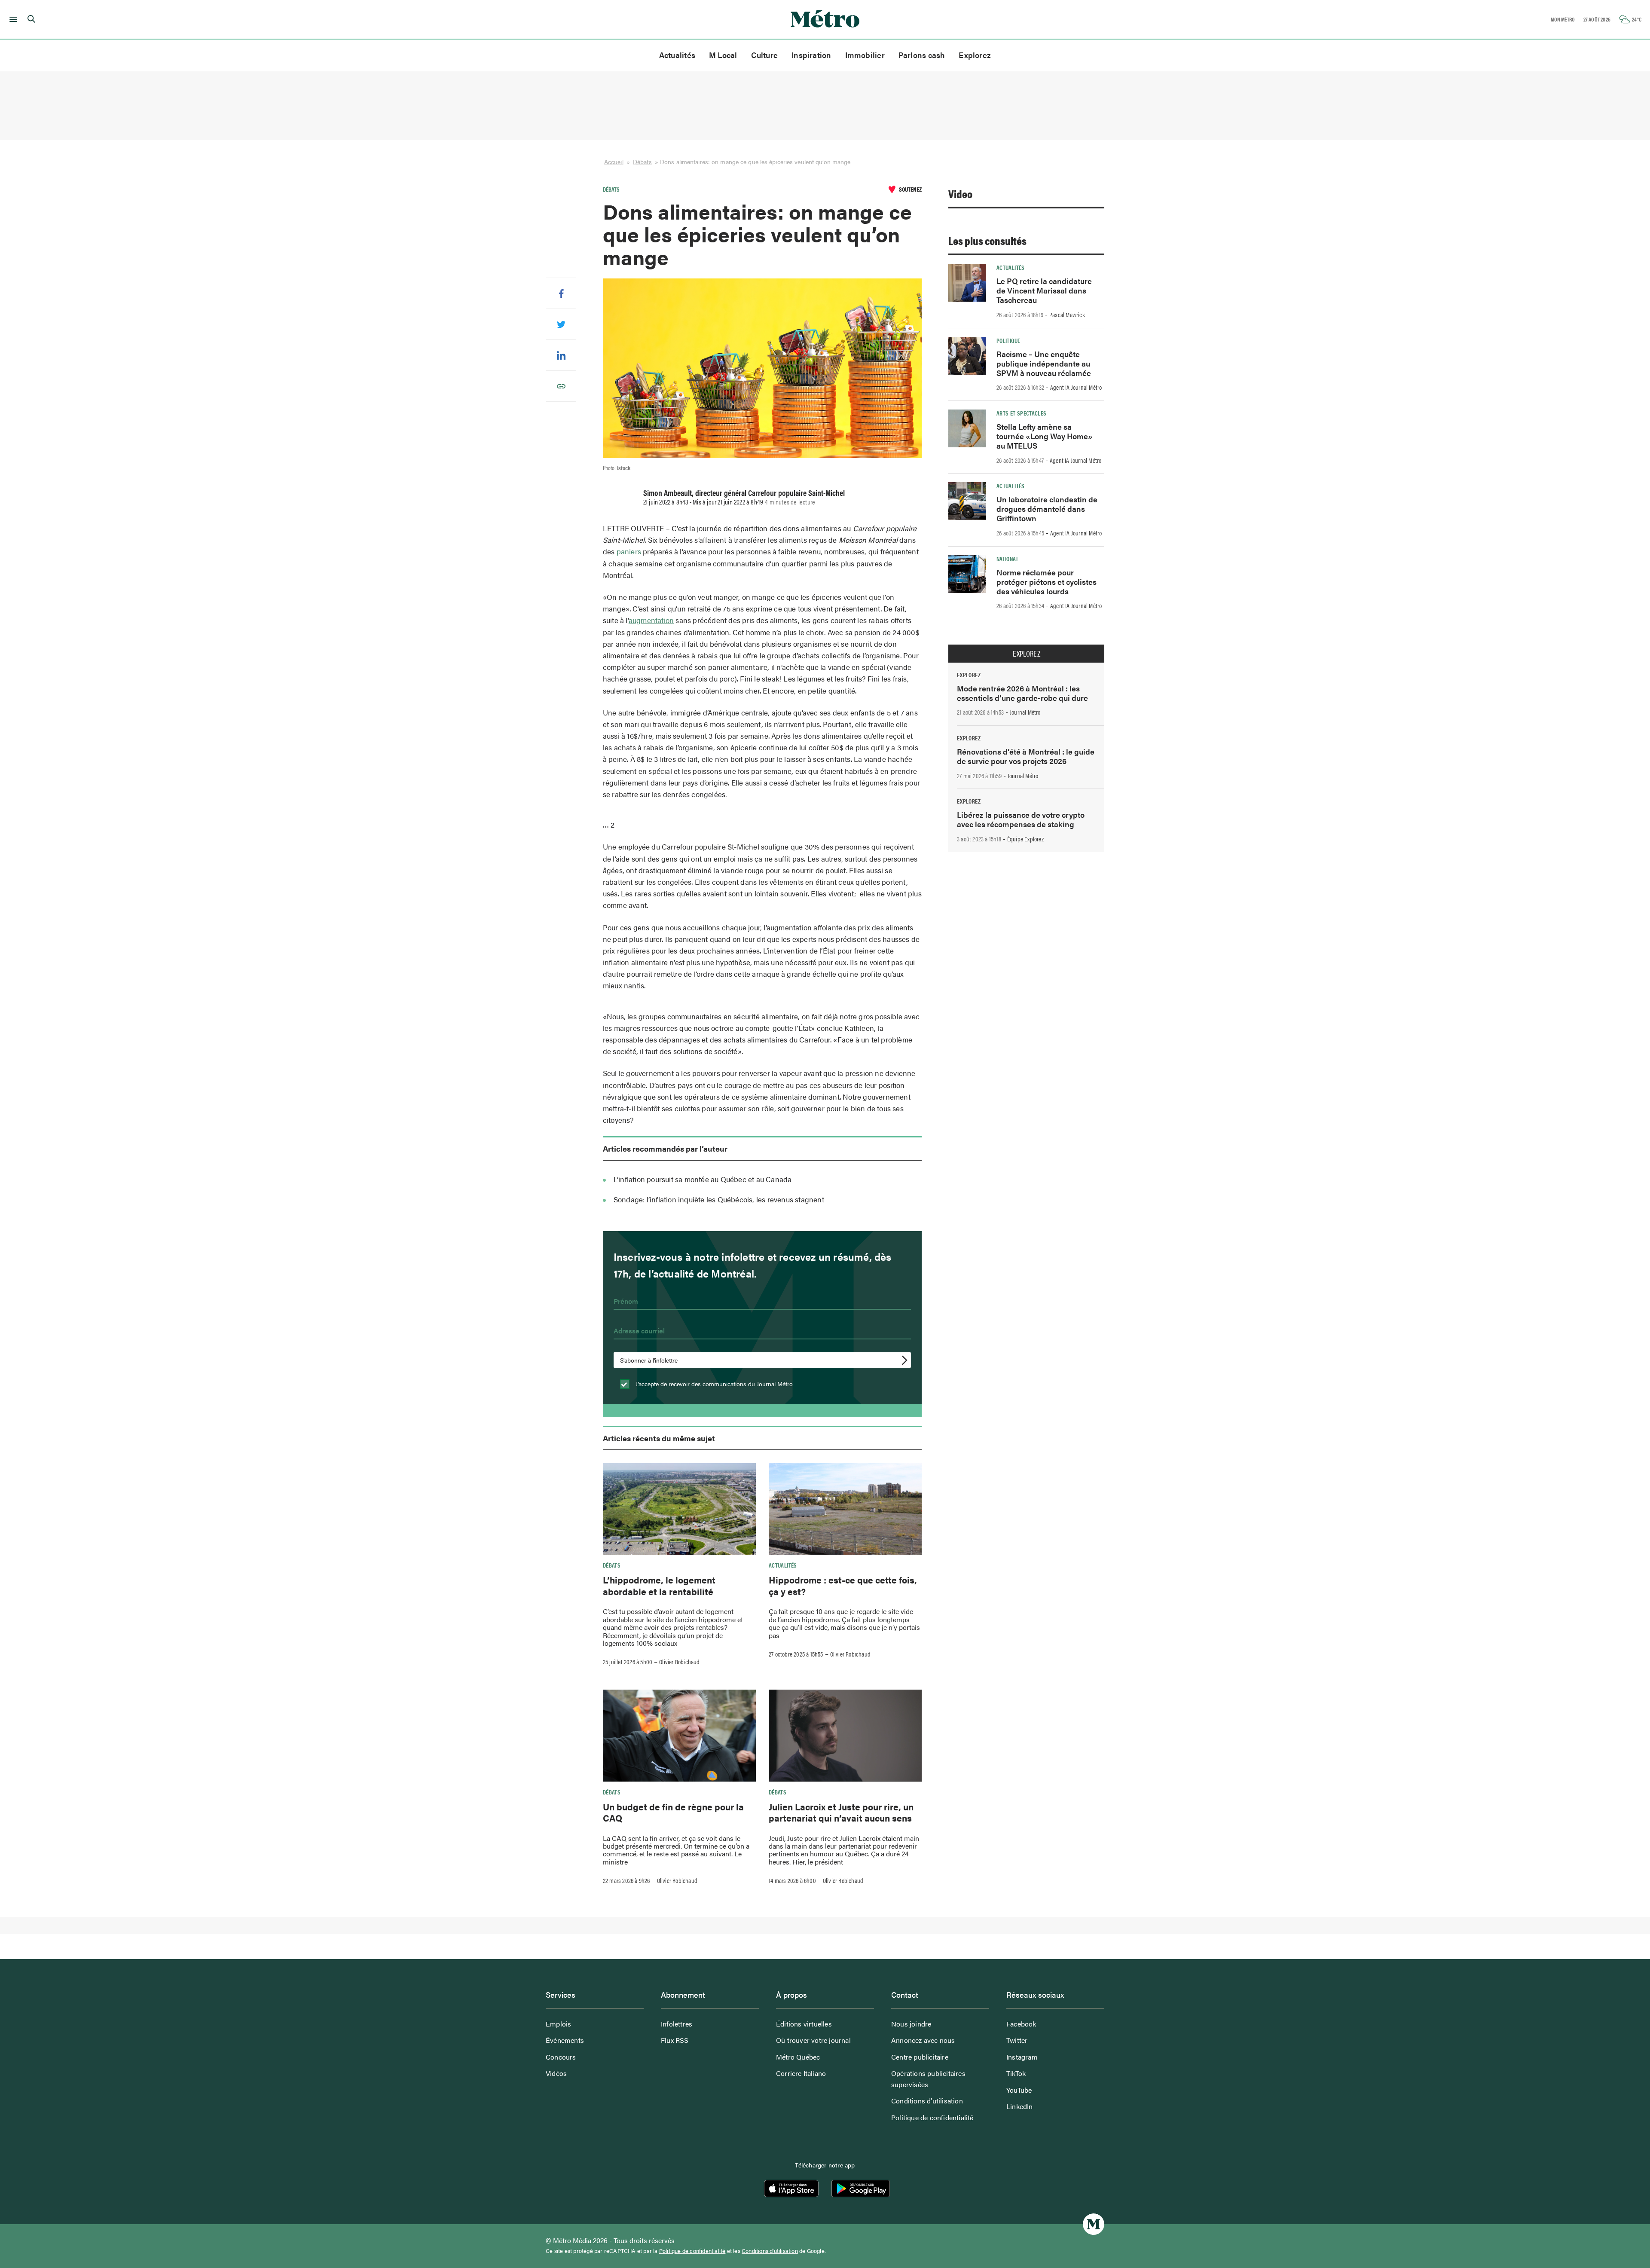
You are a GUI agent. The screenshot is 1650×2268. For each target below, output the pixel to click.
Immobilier (865, 55)
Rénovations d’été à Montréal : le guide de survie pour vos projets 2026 (1026, 756)
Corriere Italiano (801, 2073)
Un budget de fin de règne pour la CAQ (673, 1812)
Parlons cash (922, 55)
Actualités (677, 55)
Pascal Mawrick (1067, 315)
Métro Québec (798, 2057)
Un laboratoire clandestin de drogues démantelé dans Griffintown (1047, 509)
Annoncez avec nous (923, 2040)
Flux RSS (675, 2040)
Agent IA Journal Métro (1076, 387)
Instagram (1022, 2057)
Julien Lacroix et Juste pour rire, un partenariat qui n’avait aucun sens (841, 1812)
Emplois (558, 2024)
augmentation (651, 620)
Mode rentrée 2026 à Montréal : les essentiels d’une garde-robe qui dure (1022, 693)
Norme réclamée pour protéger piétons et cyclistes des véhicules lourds (1047, 582)
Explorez (975, 55)
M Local (723, 55)
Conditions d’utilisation (927, 2101)
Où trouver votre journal (813, 2040)
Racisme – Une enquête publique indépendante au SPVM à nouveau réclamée (1044, 363)
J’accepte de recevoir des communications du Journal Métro (713, 1384)
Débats (642, 162)
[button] (12, 19)
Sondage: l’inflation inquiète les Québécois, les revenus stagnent (719, 1199)
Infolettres (677, 2024)
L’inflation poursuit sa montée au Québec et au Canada (703, 1179)
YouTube (1019, 2090)
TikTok (1016, 2073)
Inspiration (811, 55)
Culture (765, 55)
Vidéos (556, 2073)
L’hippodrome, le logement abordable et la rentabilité (659, 1585)
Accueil (614, 162)
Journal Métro (1025, 712)
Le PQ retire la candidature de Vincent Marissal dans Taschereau (1044, 290)
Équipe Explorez (1025, 839)
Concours (561, 2057)
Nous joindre (911, 2024)
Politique (1008, 340)
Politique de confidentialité (932, 2117)
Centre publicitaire (920, 2057)
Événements (565, 2040)
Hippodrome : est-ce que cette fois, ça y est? (843, 1585)
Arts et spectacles (1021, 413)
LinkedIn (1020, 2106)
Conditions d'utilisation (770, 2251)
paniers (629, 551)
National (1008, 559)
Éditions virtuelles (804, 2024)
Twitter (1017, 2040)
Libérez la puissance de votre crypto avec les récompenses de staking (1021, 819)
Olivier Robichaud (679, 1662)
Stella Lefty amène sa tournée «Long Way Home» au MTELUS (1045, 436)
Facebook (1021, 2024)
